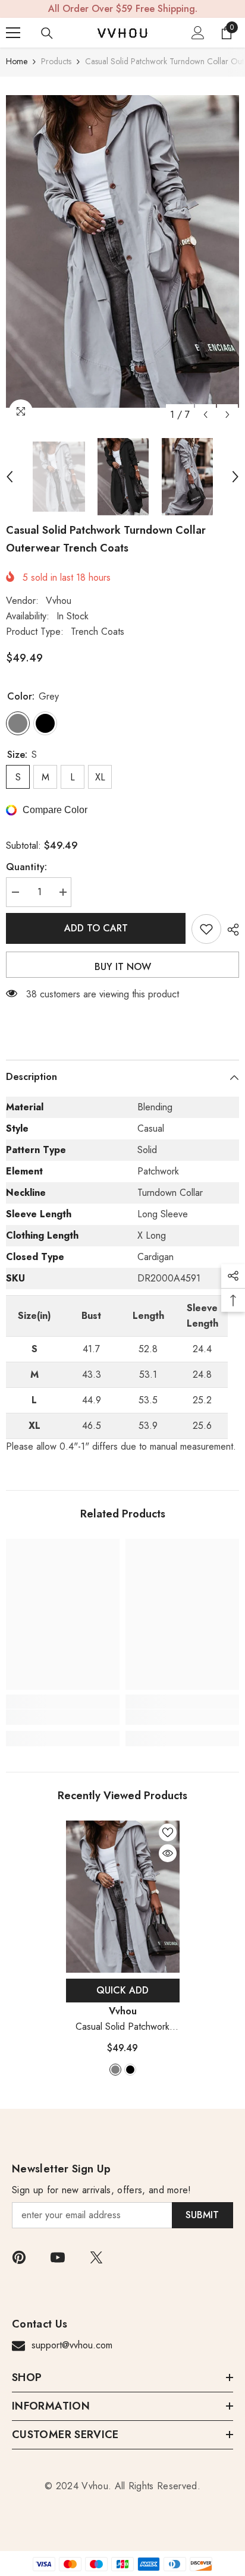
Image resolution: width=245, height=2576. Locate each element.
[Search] (47, 33)
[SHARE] (230, 930)
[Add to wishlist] (206, 929)
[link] (63, 1717)
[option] (122, 251)
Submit (202, 2215)
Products (56, 61)
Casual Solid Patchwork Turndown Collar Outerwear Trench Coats (123, 2027)
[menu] (13, 33)
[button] (205, 415)
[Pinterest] (19, 2257)
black (130, 2070)
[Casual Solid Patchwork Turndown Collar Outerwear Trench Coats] (123, 1897)
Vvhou (59, 601)
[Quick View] (168, 1853)
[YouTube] (58, 2257)
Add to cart (96, 928)
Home (17, 61)
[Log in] (198, 33)
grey (115, 2070)
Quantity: (26, 867)
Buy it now (123, 967)
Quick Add (122, 1990)
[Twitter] (96, 2257)
